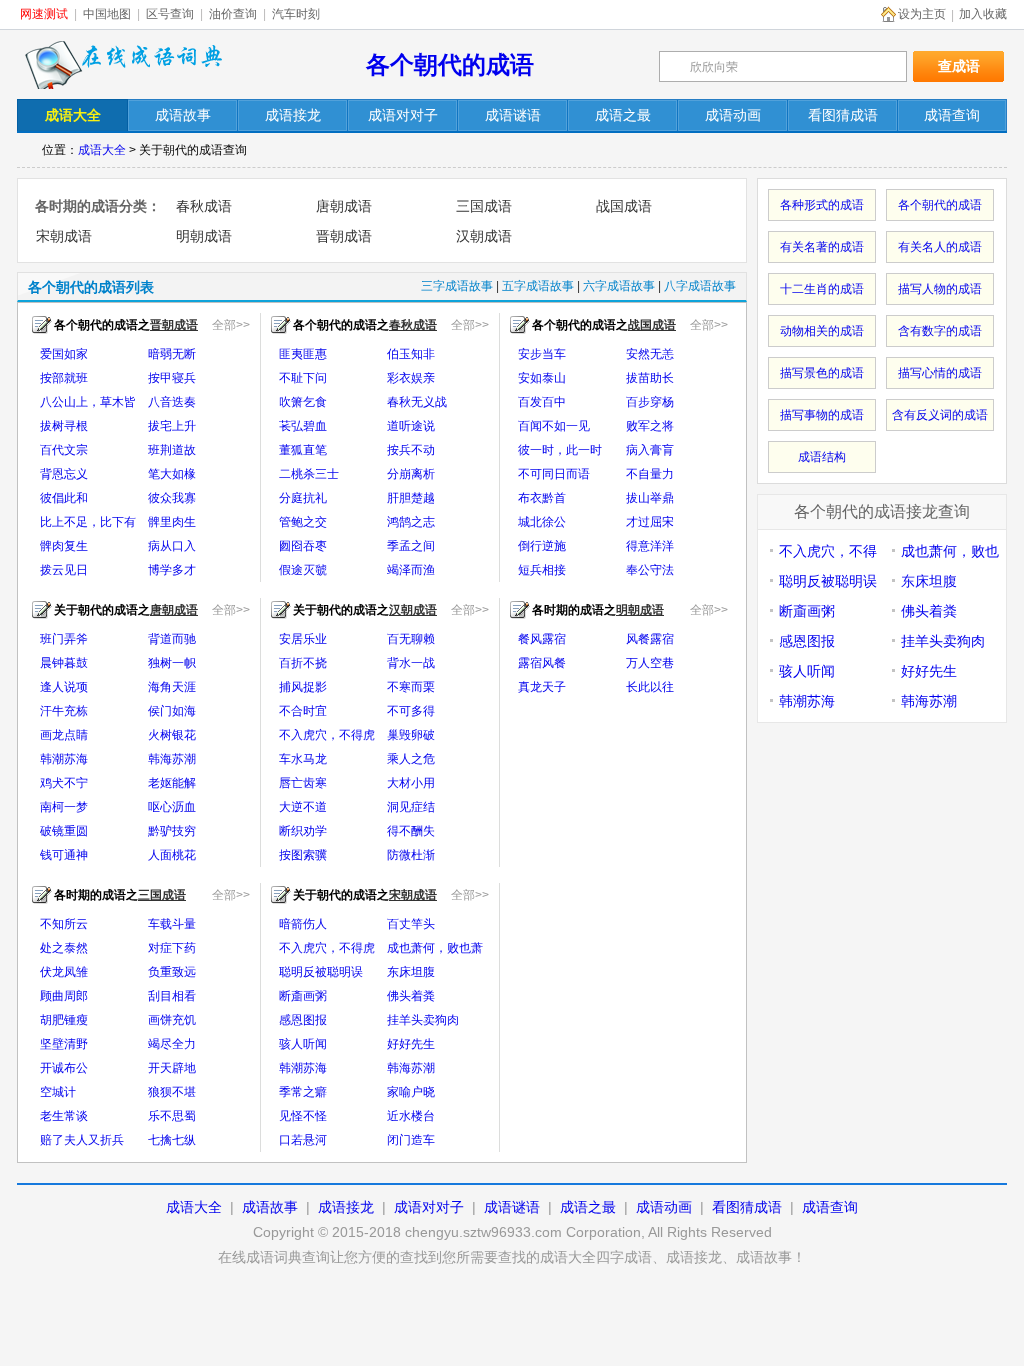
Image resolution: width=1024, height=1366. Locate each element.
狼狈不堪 (172, 1092)
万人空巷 (650, 663)
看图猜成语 (747, 1207)
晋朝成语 (344, 236)
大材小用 (411, 783)
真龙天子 (542, 687)
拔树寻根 (64, 426)
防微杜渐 (411, 855)
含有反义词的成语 (940, 415)
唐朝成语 (344, 206)
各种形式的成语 (822, 205)
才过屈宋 (650, 522)
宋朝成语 (64, 236)
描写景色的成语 (822, 373)
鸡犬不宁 (64, 783)
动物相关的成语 (822, 331)
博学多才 (172, 570)
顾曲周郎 (64, 996)
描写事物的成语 (822, 415)
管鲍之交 (303, 522)
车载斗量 (172, 924)
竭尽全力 (172, 1044)
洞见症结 (411, 807)
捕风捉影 (303, 687)
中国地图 (107, 14)
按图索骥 (303, 855)
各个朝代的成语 (450, 64)
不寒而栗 (411, 687)
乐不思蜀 (172, 1116)
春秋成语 (204, 206)
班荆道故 (172, 450)
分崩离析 (411, 474)
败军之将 (650, 426)
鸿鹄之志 (411, 522)
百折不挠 (303, 663)
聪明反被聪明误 (321, 972)
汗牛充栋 (64, 711)
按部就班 (64, 378)
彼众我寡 (172, 498)
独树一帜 (172, 663)
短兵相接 (542, 570)
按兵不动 (411, 450)
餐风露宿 (542, 639)
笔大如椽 (172, 474)
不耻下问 (303, 378)
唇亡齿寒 (303, 783)
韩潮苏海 (64, 759)
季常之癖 (303, 1092)
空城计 (58, 1092)
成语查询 (830, 1207)
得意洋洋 (650, 546)
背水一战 (411, 663)
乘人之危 (411, 759)
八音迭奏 (172, 402)
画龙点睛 (64, 735)
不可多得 (411, 711)
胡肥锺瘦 (64, 1020)
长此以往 (650, 687)
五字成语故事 (538, 286)
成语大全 (102, 150)
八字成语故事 (700, 286)
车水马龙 (303, 759)
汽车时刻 (296, 14)
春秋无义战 (417, 402)
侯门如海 (172, 711)
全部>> (231, 325)
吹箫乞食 (303, 402)
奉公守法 (650, 570)
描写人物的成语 (940, 289)
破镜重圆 (64, 831)
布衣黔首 (542, 498)
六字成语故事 (619, 286)
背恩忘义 (64, 474)
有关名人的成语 (940, 247)
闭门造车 (411, 1140)
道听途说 (411, 426)
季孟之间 (411, 546)
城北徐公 (542, 522)
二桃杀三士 (309, 474)
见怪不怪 (303, 1116)
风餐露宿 (650, 639)
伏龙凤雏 (64, 972)
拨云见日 (64, 570)
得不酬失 (411, 831)
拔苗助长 (650, 378)
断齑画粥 (303, 996)
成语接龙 (346, 1207)
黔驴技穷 (172, 831)
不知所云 (64, 924)
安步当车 (542, 354)
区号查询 (170, 14)
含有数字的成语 (940, 331)
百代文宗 (64, 450)
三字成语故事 (457, 286)
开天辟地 (172, 1068)
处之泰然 (64, 948)
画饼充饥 (172, 1020)
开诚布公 (64, 1068)
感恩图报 (303, 1020)
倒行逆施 (542, 546)
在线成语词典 (124, 65)
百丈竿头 (411, 924)
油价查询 (233, 14)
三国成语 (484, 206)
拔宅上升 (172, 426)
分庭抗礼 (303, 498)
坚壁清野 (64, 1044)
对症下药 (172, 948)
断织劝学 (303, 831)
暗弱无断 (172, 354)
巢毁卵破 (411, 735)
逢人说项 (64, 687)
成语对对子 (429, 1207)
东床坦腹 (411, 972)
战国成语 (624, 206)
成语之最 (588, 1207)
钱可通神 (64, 855)
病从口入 (172, 546)
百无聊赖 (411, 639)
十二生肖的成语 (822, 289)
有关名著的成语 (822, 247)
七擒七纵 (172, 1140)
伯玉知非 (411, 354)
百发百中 (542, 402)
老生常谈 (64, 1116)
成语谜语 (512, 1207)
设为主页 (922, 14)
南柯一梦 (64, 807)
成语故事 (270, 1207)
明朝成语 (204, 236)
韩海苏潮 (172, 759)
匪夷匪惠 (303, 354)
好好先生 (411, 1044)
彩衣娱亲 (411, 378)
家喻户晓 (411, 1092)
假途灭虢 (303, 570)
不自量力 (650, 474)
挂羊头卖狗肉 (423, 1020)
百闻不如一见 (554, 426)
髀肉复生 (64, 546)
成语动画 (664, 1207)
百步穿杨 (650, 402)
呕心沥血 (172, 807)
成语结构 (822, 457)
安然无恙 (650, 354)
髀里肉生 (172, 522)
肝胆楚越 (411, 498)
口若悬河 (303, 1140)
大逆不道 (303, 807)
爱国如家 (64, 354)
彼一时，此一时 (560, 450)
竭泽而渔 (411, 570)
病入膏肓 (650, 450)
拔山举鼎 (650, 498)
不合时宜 (303, 711)
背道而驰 (172, 639)
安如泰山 (542, 378)
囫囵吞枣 (303, 546)
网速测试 (44, 14)
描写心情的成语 (940, 373)
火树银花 (172, 735)
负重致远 (172, 972)
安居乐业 (303, 639)
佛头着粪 (411, 996)
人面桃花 (172, 855)
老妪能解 (172, 783)
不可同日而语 (554, 474)
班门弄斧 (64, 639)
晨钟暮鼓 (64, 663)
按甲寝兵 (172, 378)
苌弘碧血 (303, 426)
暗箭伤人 (303, 924)
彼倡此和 (64, 498)
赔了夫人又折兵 (82, 1140)
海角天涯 (172, 687)
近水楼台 (411, 1116)
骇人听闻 (303, 1044)
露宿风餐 (542, 663)
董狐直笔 (303, 450)
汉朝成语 (484, 236)
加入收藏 (983, 14)
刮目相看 (172, 996)
